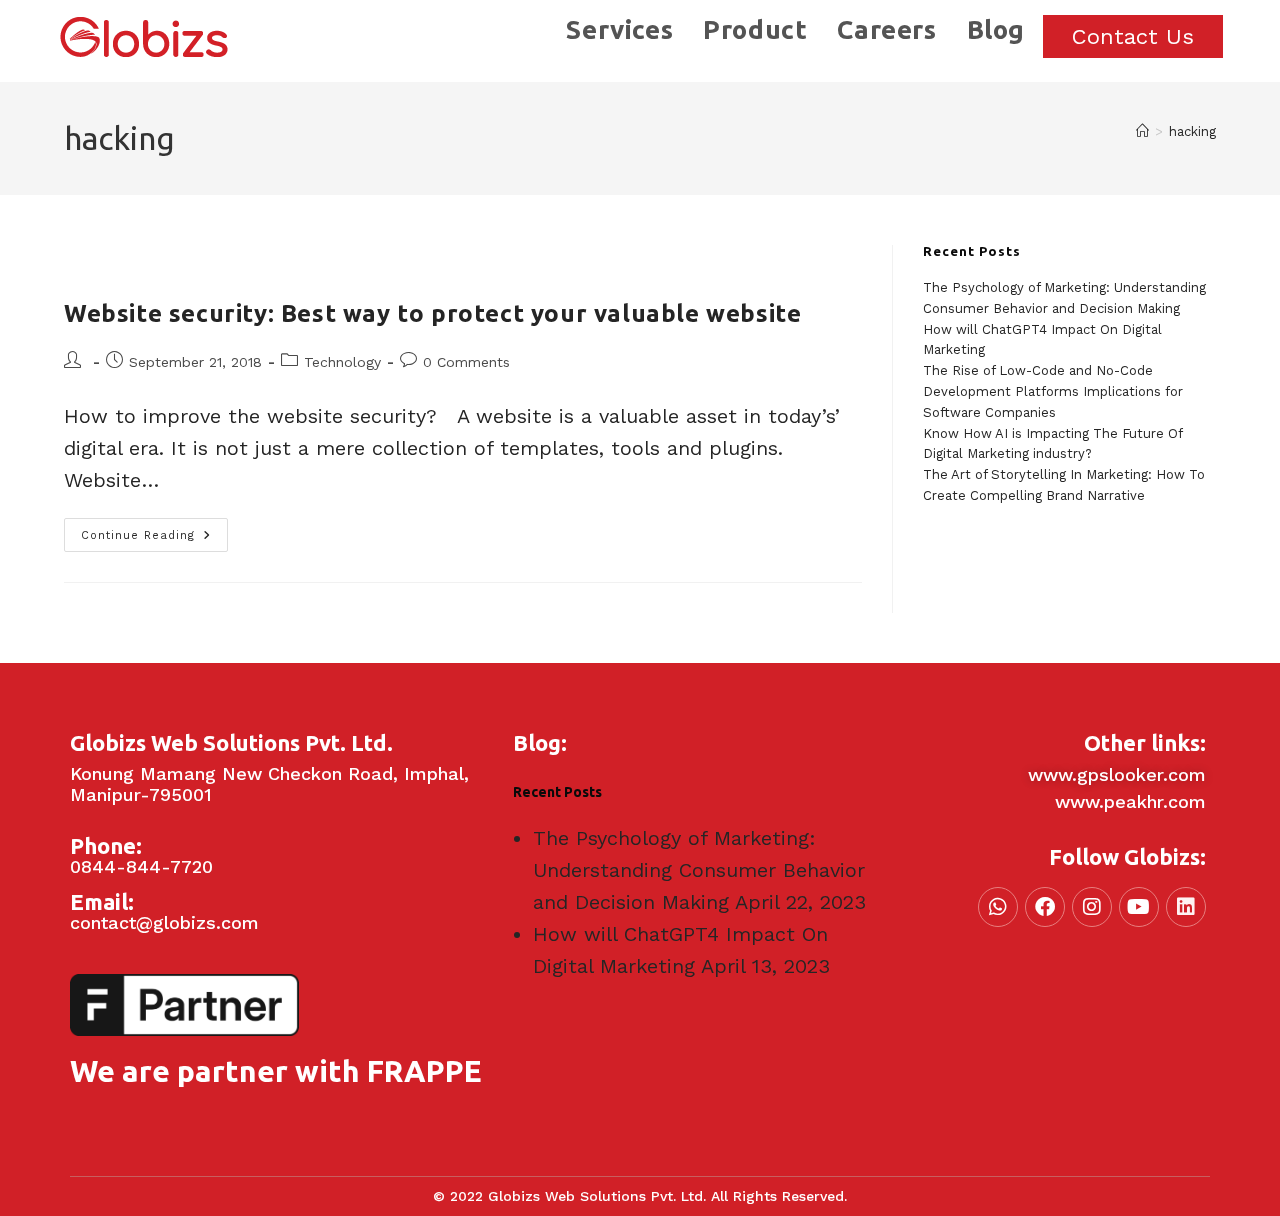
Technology (342, 362)
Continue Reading (154, 530)
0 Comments (466, 362)
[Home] (1142, 131)
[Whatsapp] (998, 907)
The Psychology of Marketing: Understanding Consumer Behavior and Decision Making (699, 870)
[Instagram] (1092, 907)
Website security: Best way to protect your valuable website (432, 313)
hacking (1192, 131)
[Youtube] (1139, 907)
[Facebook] (1045, 907)
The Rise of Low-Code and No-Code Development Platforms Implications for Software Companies (1053, 391)
